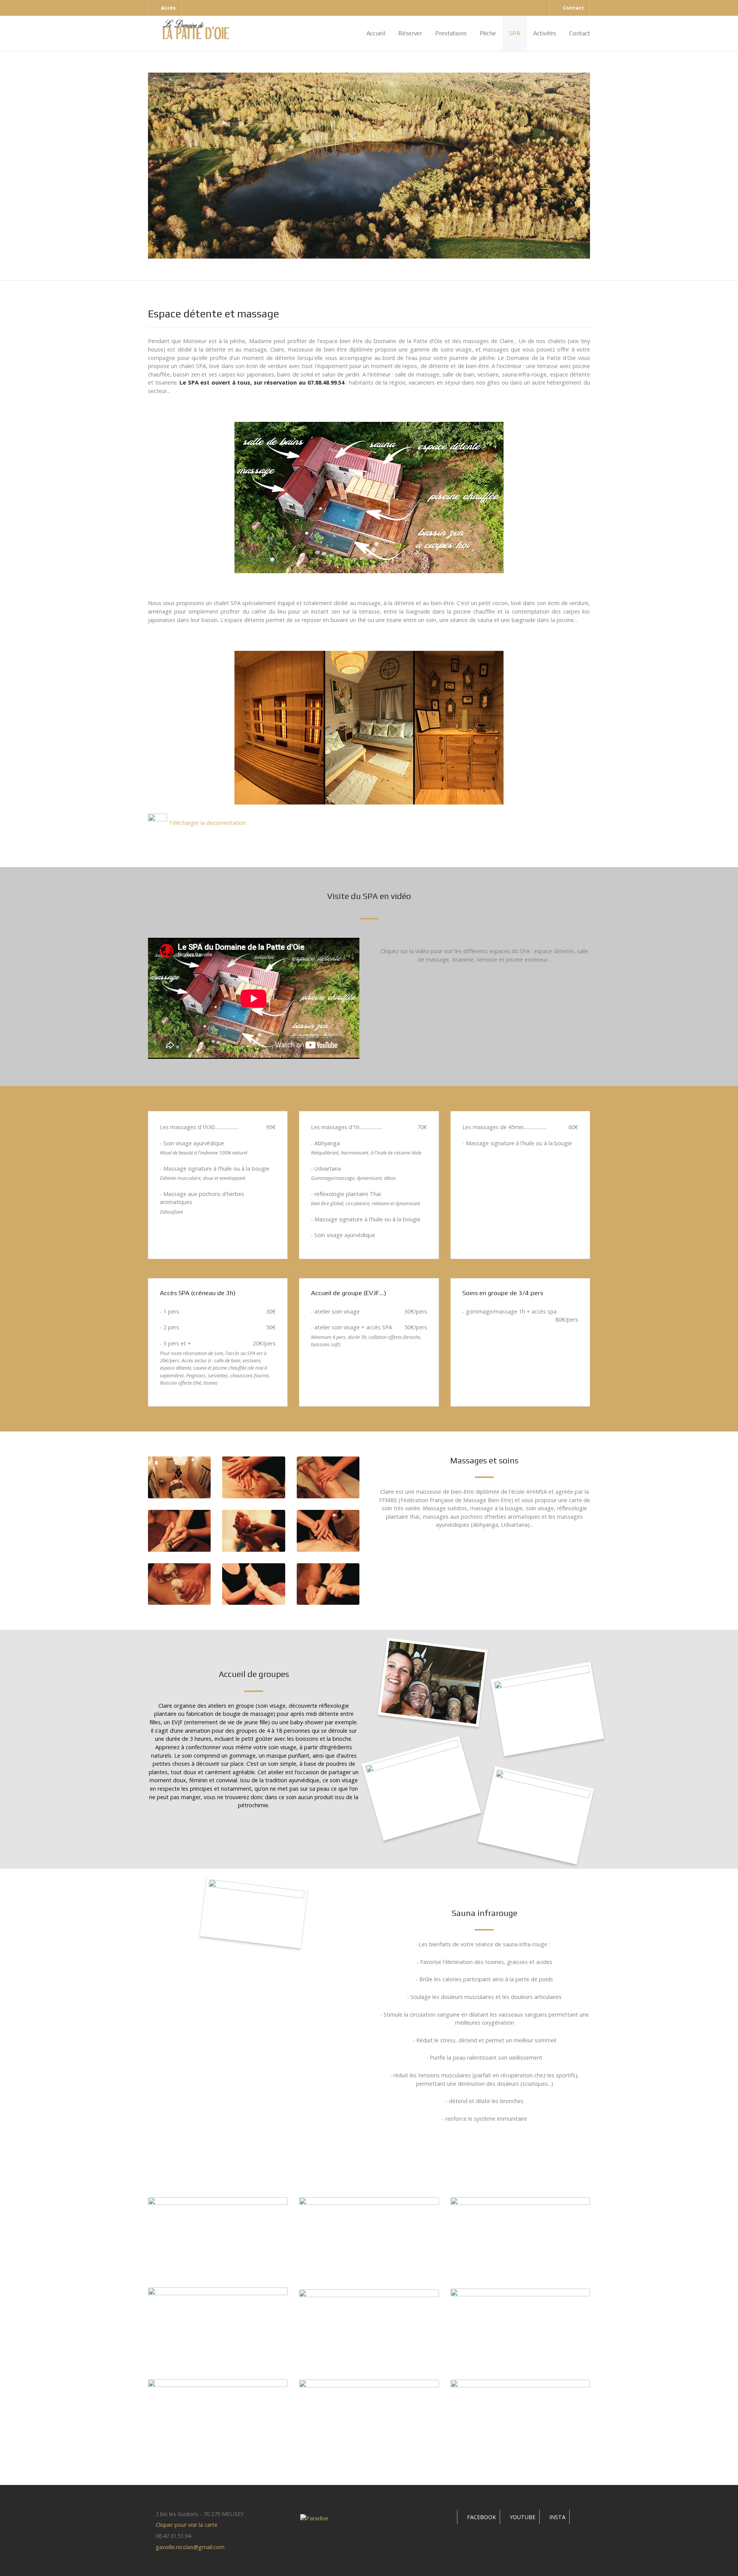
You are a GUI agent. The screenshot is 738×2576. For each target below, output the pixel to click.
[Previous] (147, 166)
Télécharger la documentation (206, 823)
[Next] (591, 166)
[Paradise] (196, 29)
